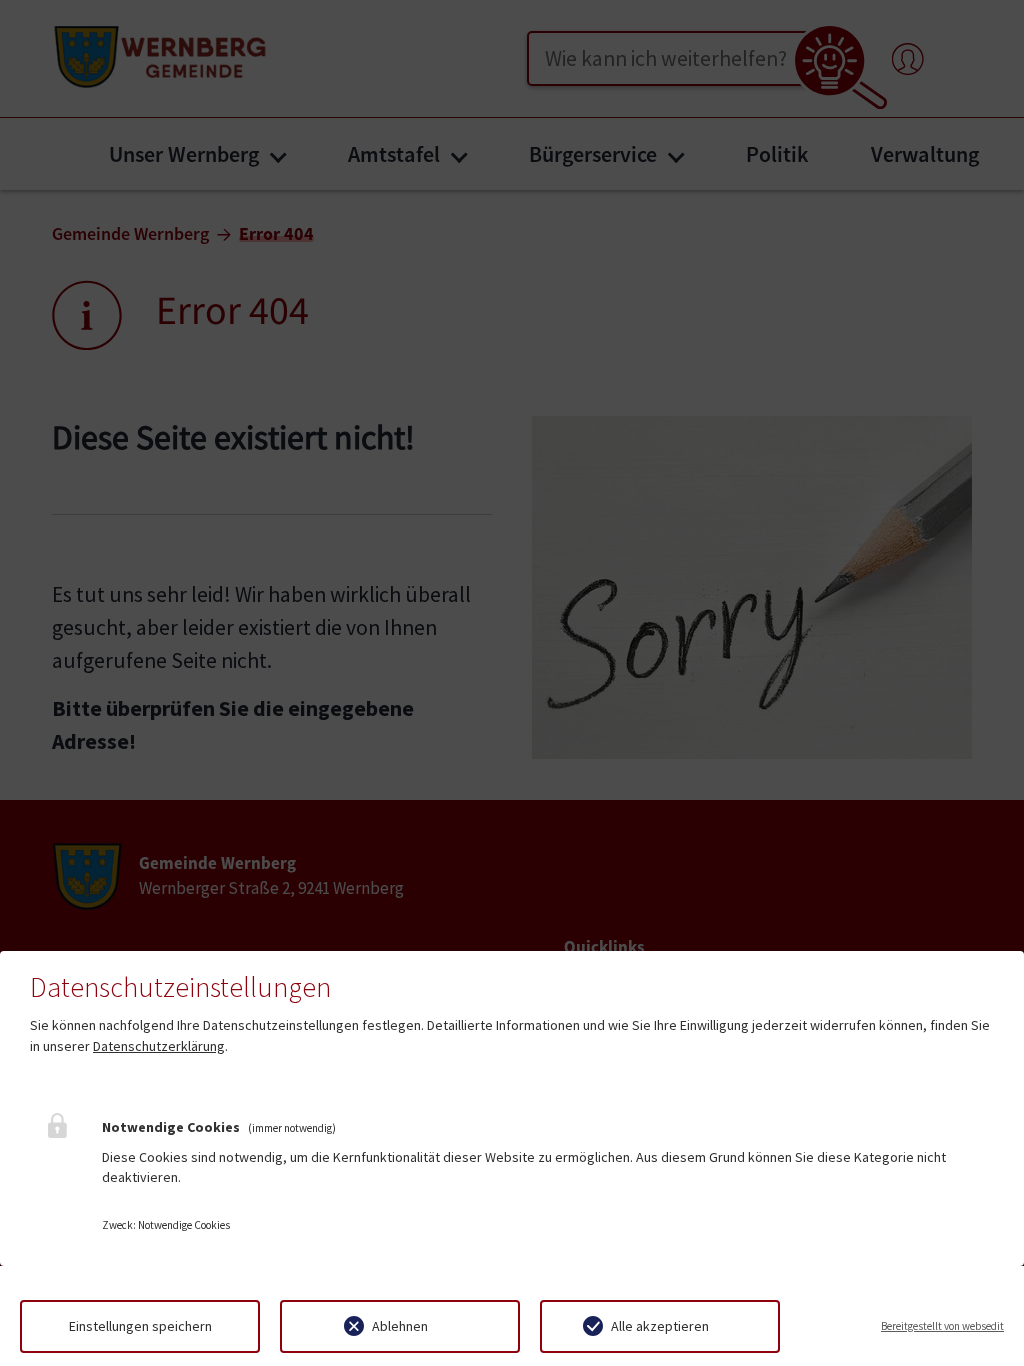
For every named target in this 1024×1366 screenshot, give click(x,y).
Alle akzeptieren (660, 1326)
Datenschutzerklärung (159, 1046)
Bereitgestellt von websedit (942, 1326)
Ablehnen (400, 1326)
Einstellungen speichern (140, 1326)
